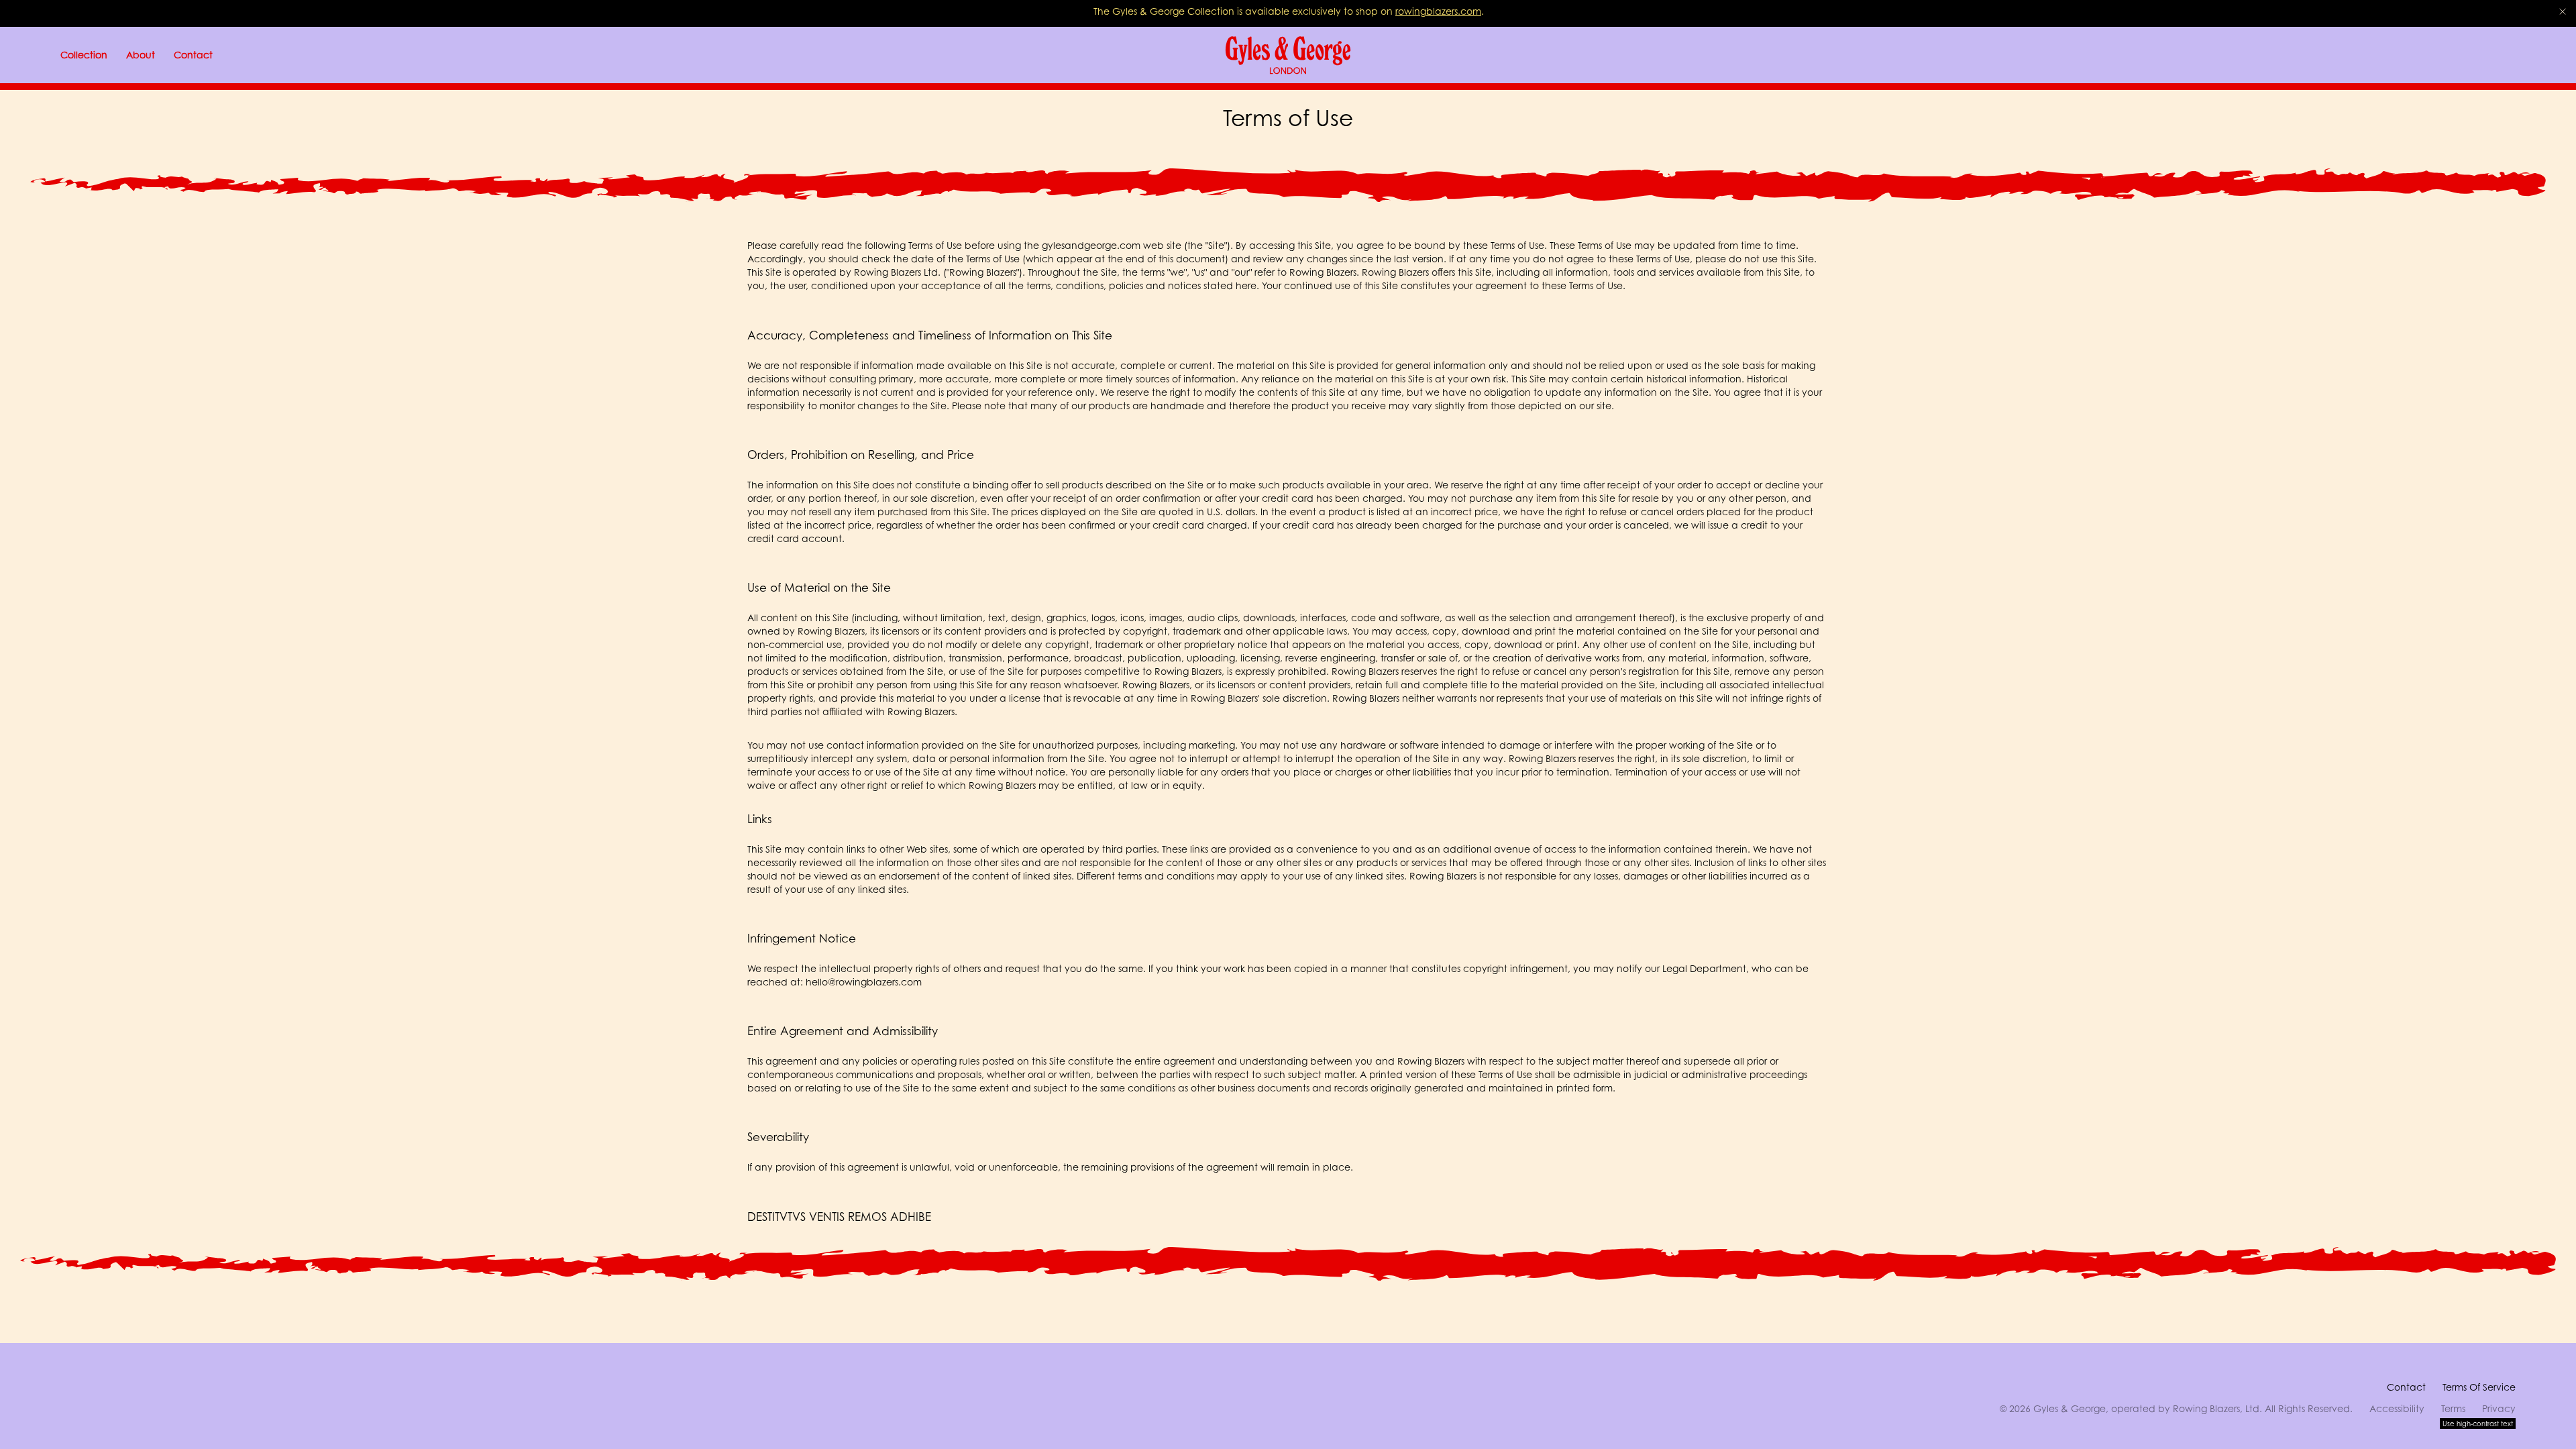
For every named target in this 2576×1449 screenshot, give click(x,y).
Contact (2406, 1387)
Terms (2453, 1408)
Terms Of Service (2479, 1387)
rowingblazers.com (1438, 11)
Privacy (2499, 1408)
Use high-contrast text (2478, 1424)
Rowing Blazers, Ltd (2216, 1408)
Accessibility (2397, 1408)
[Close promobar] (2563, 11)
